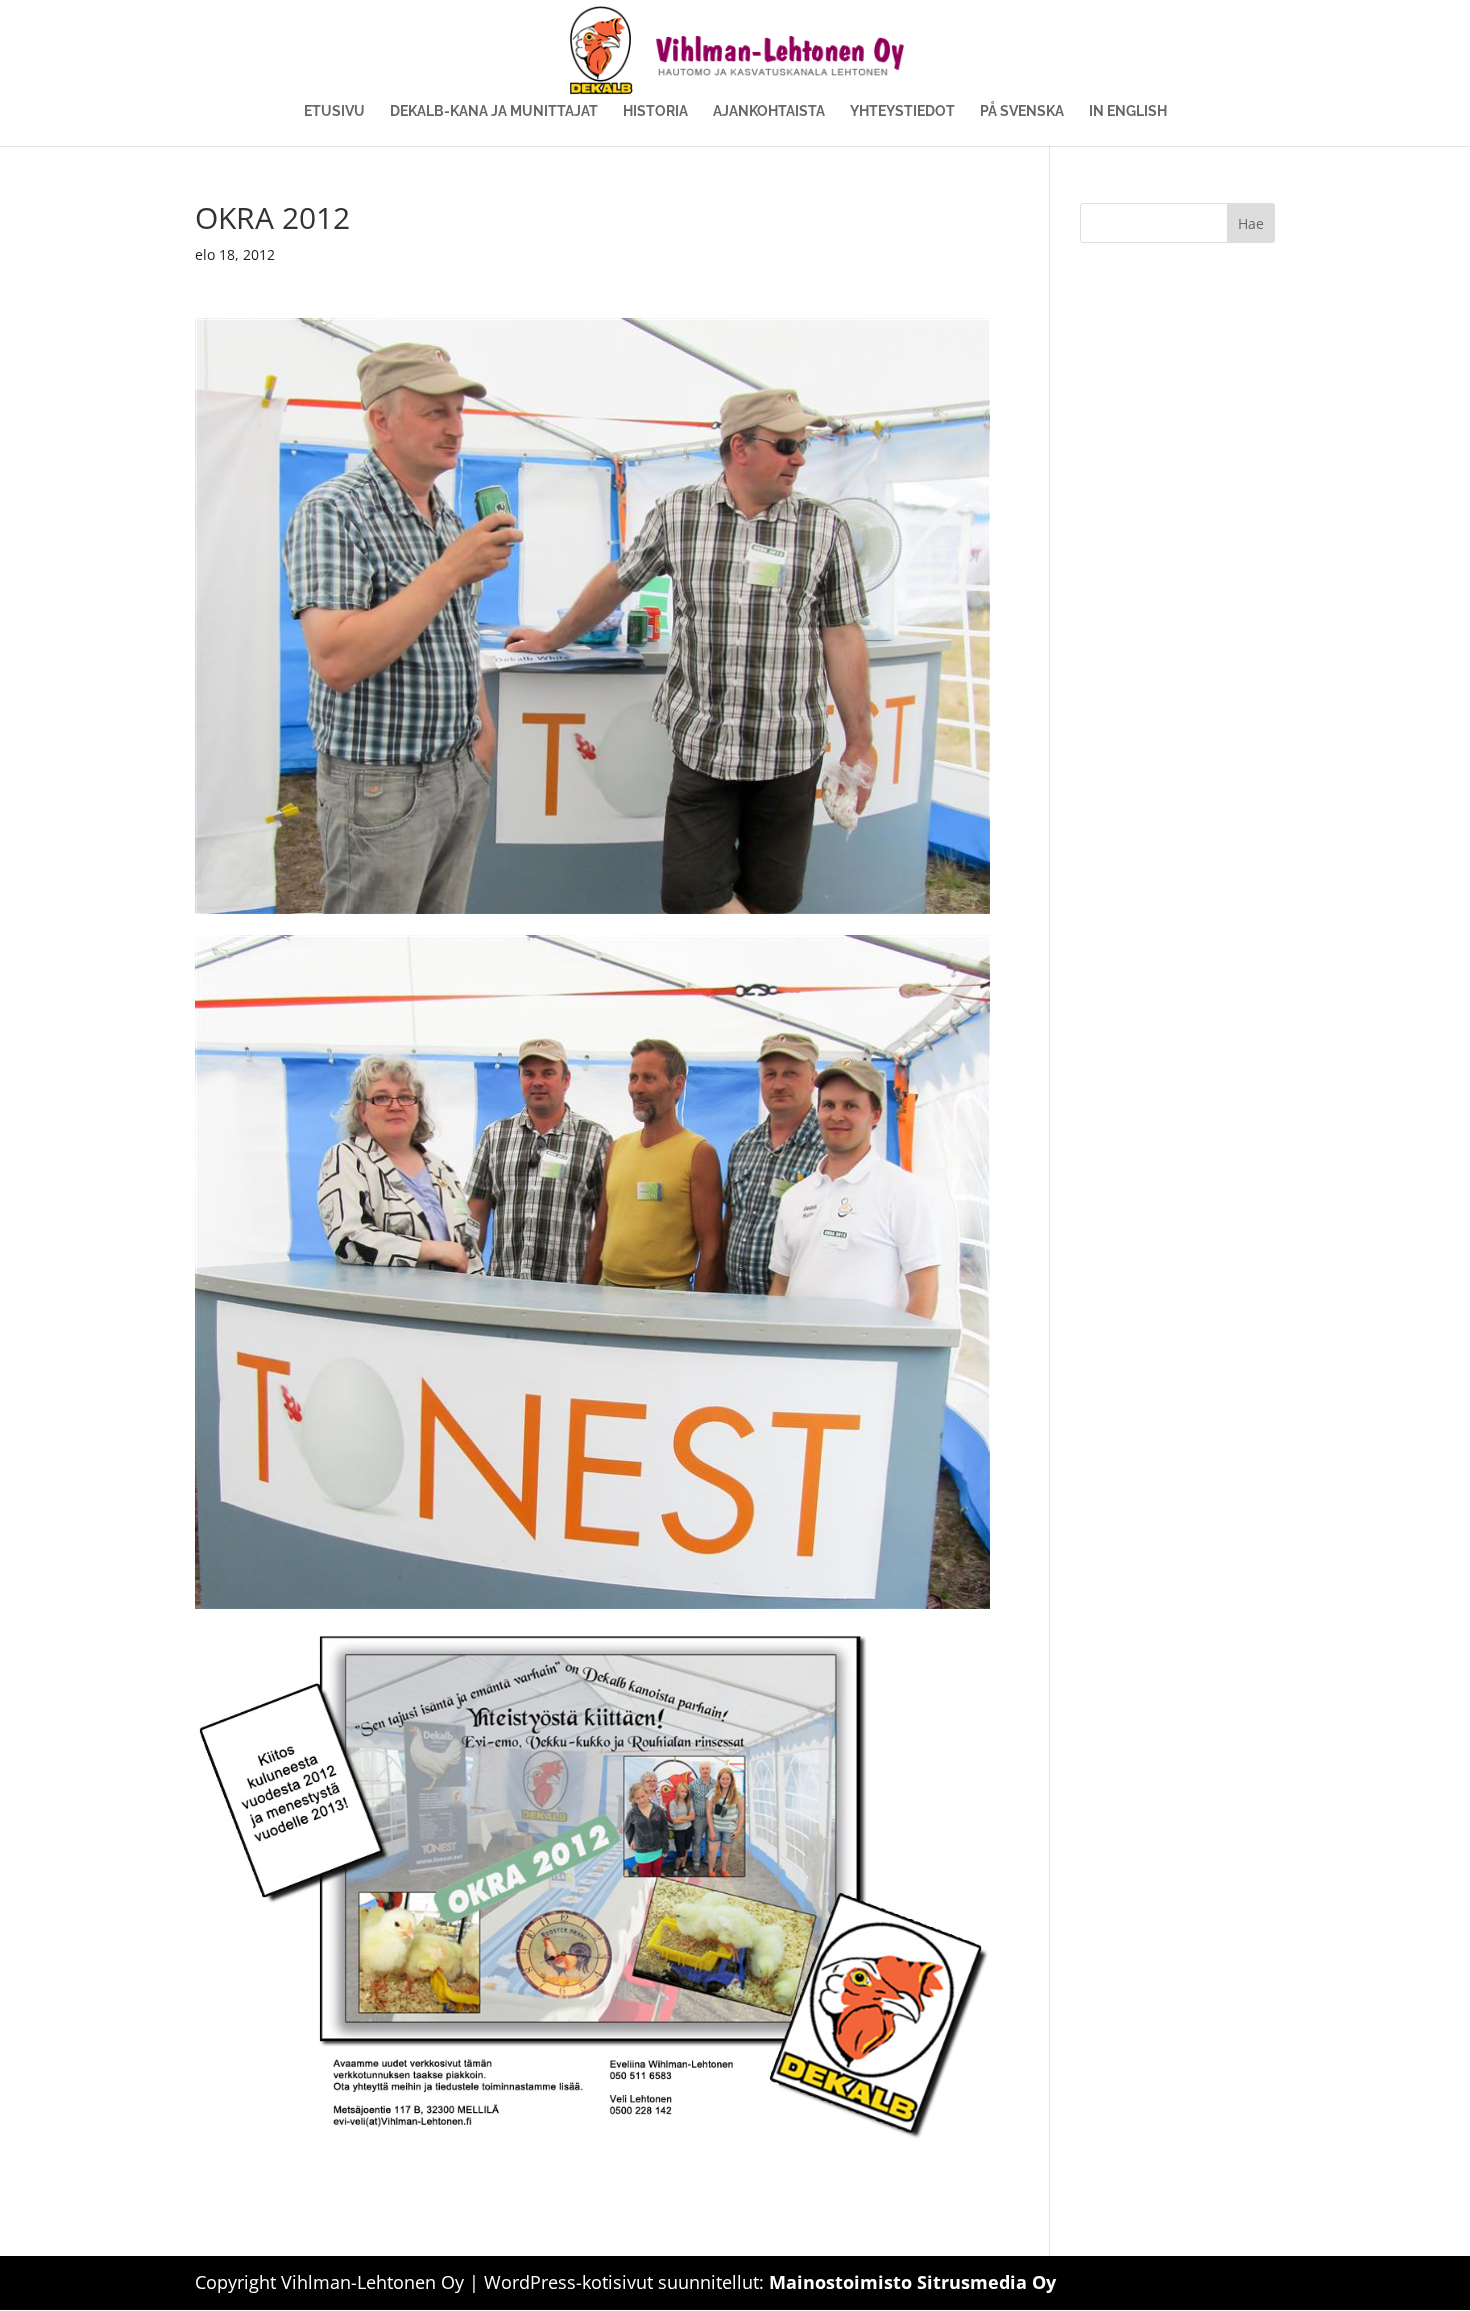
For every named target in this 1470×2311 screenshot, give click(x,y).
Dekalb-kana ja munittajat (494, 111)
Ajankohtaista (769, 111)
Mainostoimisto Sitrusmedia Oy (912, 2282)
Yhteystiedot (902, 111)
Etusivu (334, 111)
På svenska (1022, 111)
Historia (655, 111)
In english (1128, 111)
